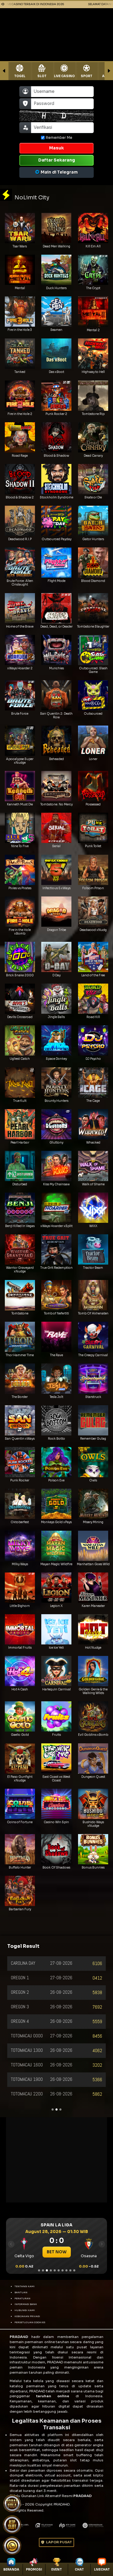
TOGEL (20, 76)
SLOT (42, 76)
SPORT (86, 76)
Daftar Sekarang (57, 160)
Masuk (56, 148)
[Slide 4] (51, 2270)
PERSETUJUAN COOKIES (30, 2322)
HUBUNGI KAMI (25, 2310)
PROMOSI (34, 2569)
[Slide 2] (43, 2270)
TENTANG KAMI (25, 2286)
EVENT (56, 2569)
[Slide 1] (39, 2270)
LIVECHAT (102, 2569)
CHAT (79, 2569)
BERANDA (11, 2569)
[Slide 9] (70, 2270)
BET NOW (57, 2252)
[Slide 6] (59, 2270)
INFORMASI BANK (26, 2304)
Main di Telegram (59, 172)
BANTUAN (21, 2292)
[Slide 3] (47, 2270)
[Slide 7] (63, 2270)
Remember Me (59, 137)
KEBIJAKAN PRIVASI (27, 2316)
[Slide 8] (66, 2270)
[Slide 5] (55, 2270)
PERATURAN (22, 2298)
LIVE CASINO (64, 76)
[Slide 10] (74, 2270)
